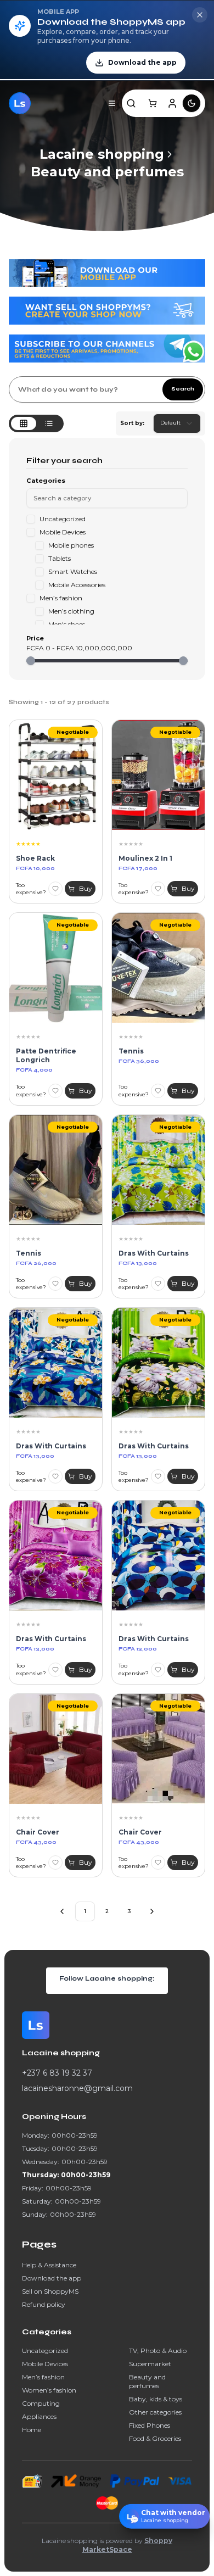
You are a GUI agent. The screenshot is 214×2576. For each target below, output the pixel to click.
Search (183, 389)
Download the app (52, 2278)
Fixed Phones (150, 2425)
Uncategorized (45, 2351)
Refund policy (44, 2304)
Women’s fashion (49, 2390)
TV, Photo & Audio (158, 2351)
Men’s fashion (43, 2377)
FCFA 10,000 (35, 868)
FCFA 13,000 (138, 1263)
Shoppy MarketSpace (128, 2545)
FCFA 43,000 (36, 1842)
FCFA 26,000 (36, 1263)
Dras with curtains (154, 1253)
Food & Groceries (155, 2438)
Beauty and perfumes (107, 172)
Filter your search (64, 461)
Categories (46, 481)
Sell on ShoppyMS (50, 2291)
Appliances (39, 2416)
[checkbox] (31, 519)
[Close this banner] (200, 15)
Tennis (131, 1051)
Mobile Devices (45, 2364)
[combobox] (177, 423)
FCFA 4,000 (34, 1070)
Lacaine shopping (102, 154)
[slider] (31, 661)
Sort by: (132, 423)
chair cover (38, 1832)
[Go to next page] (152, 1911)
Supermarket (150, 2364)
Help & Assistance (49, 2265)
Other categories (155, 2412)
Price (35, 639)
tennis (29, 1253)
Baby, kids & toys (156, 2399)
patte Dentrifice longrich (46, 1055)
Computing (41, 2403)
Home (32, 2430)
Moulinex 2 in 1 (145, 858)
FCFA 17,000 (138, 868)
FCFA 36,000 (139, 1061)
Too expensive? (31, 889)
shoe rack (35, 858)
